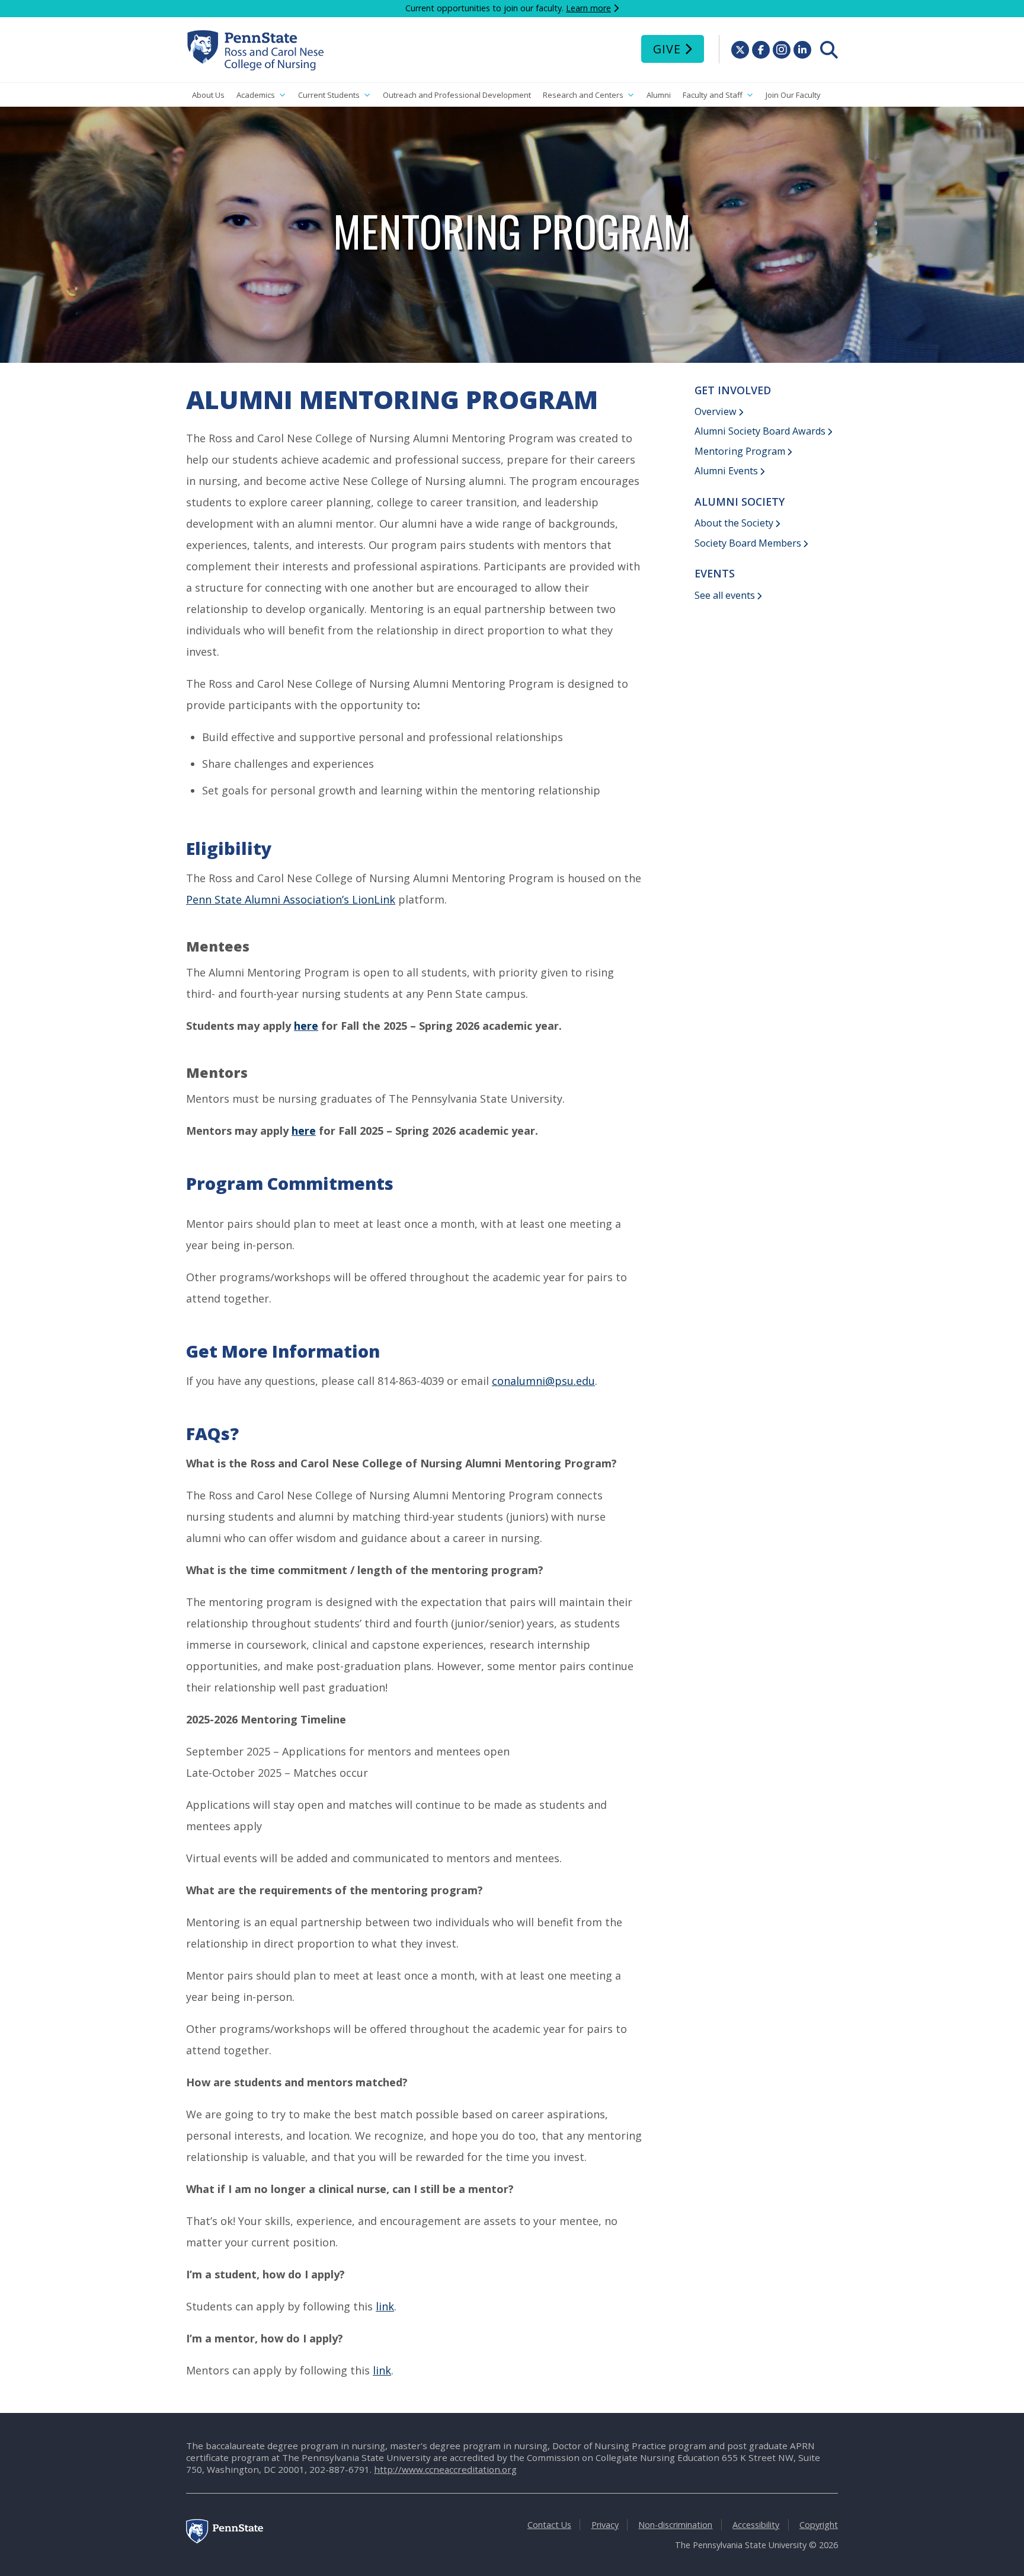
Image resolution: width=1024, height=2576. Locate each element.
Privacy (605, 2525)
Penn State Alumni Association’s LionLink (291, 899)
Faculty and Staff (713, 95)
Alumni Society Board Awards (760, 431)
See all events (725, 595)
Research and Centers (583, 95)
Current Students (329, 95)
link (385, 2306)
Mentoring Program (740, 451)
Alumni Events (726, 471)
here (306, 1026)
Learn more (588, 8)
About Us (208, 95)
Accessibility (756, 2525)
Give (667, 49)
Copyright (819, 2525)
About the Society (734, 523)
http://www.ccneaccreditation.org (445, 2469)
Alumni (659, 95)
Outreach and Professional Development (457, 95)
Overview (716, 411)
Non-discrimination (675, 2525)
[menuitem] (829, 50)
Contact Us (549, 2525)
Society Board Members (748, 543)
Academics (256, 95)
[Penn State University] (225, 2540)
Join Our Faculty (793, 95)
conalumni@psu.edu (543, 1381)
